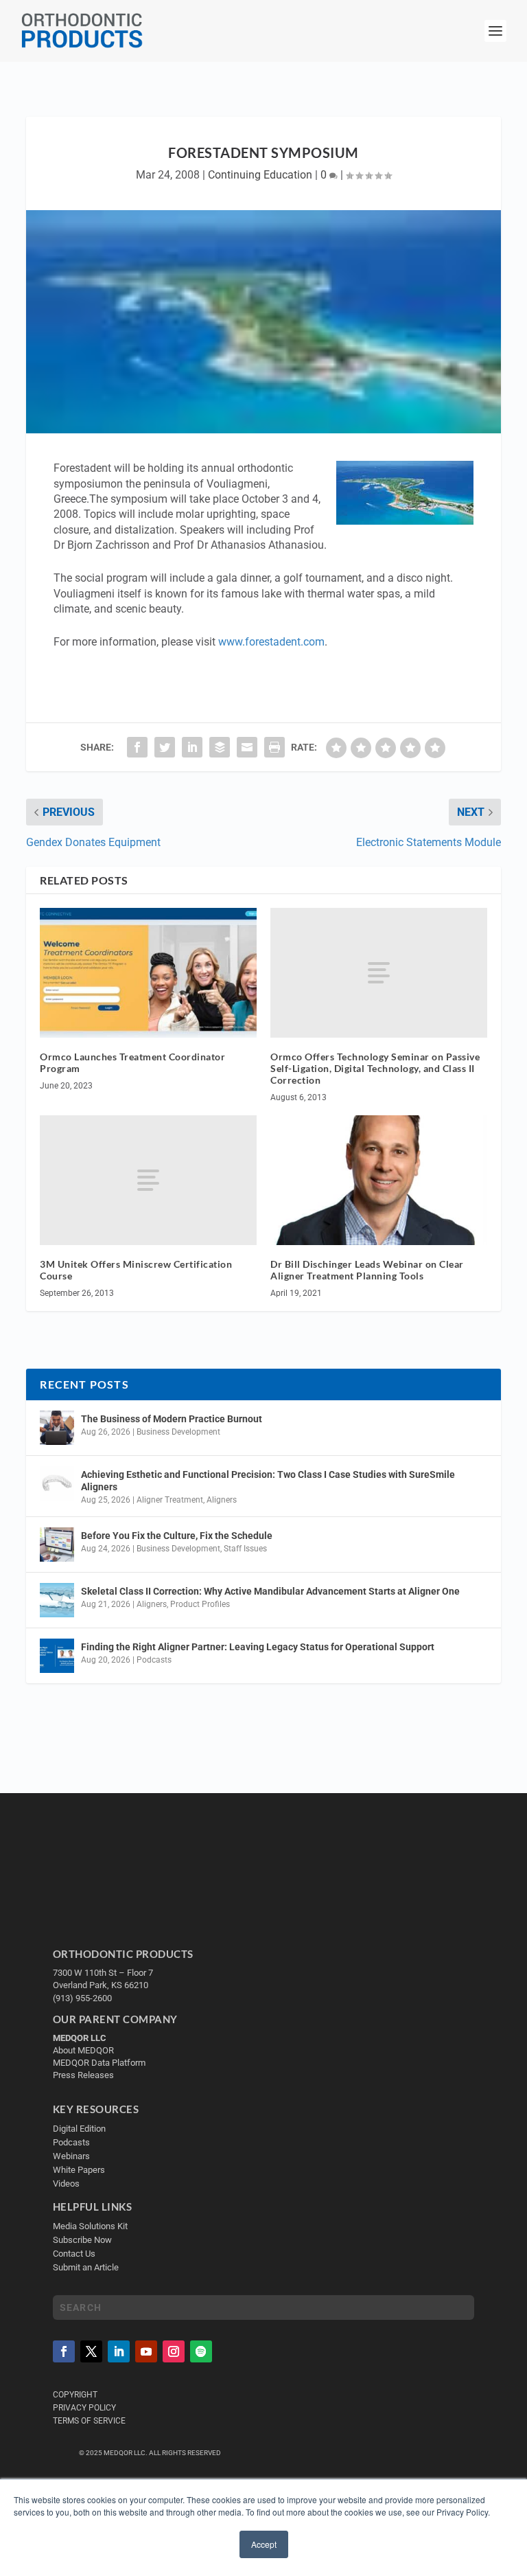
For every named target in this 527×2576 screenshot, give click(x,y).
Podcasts (154, 1660)
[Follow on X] (91, 2351)
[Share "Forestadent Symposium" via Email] (247, 747)
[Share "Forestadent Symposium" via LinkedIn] (192, 747)
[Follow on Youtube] (146, 2351)
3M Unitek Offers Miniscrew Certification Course (136, 1270)
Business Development (178, 1432)
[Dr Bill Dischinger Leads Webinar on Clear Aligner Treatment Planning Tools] (379, 1180)
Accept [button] (264, 2544)
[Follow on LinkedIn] (119, 2351)
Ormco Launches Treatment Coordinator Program (132, 1062)
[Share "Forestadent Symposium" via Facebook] (137, 747)
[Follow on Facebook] (64, 2351)
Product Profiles (200, 1604)
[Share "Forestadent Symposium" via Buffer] (220, 747)
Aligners (222, 1500)
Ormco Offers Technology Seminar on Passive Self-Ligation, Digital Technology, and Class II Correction (375, 1068)
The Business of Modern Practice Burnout (172, 1419)
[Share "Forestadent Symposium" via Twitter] (165, 747)
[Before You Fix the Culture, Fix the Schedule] (57, 1545)
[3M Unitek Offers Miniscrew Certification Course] (148, 1180)
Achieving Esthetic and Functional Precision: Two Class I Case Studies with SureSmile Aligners (268, 1481)
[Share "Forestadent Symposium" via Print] (274, 747)
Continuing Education (260, 175)
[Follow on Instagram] (174, 2351)
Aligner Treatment (170, 1500)
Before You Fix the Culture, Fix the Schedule (177, 1536)
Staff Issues (245, 1549)
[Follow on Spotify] (201, 2351)
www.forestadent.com (271, 642)
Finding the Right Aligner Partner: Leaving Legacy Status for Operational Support (258, 1647)
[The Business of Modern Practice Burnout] (57, 1428)
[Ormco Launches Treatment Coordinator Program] (148, 973)
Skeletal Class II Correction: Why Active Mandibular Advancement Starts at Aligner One (271, 1591)
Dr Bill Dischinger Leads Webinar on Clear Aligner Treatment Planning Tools (367, 1270)
